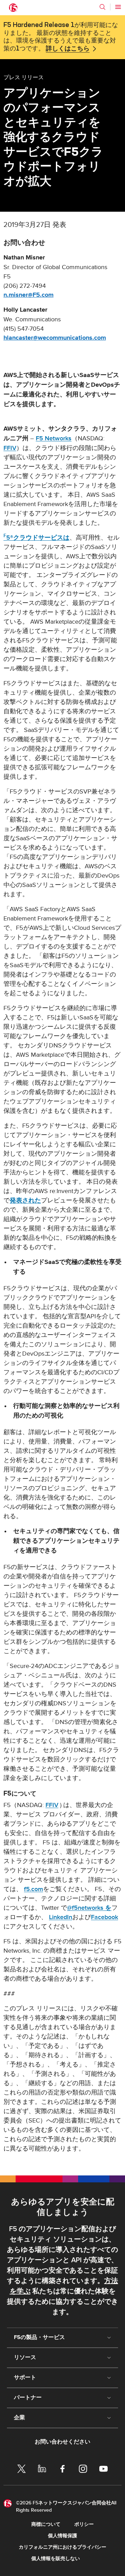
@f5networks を (89, 1908)
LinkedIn (61, 1917)
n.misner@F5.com (28, 295)
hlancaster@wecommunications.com (55, 338)
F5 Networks (54, 438)
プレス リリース (24, 77)
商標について (46, 2524)
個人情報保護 (62, 2536)
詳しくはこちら (68, 49)
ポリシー (84, 2524)
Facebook (105, 1917)
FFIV (10, 448)
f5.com (34, 1889)
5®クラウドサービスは (36, 538)
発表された (25, 1200)
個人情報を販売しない (56, 2559)
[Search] (102, 7)
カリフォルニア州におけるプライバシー (62, 2547)
